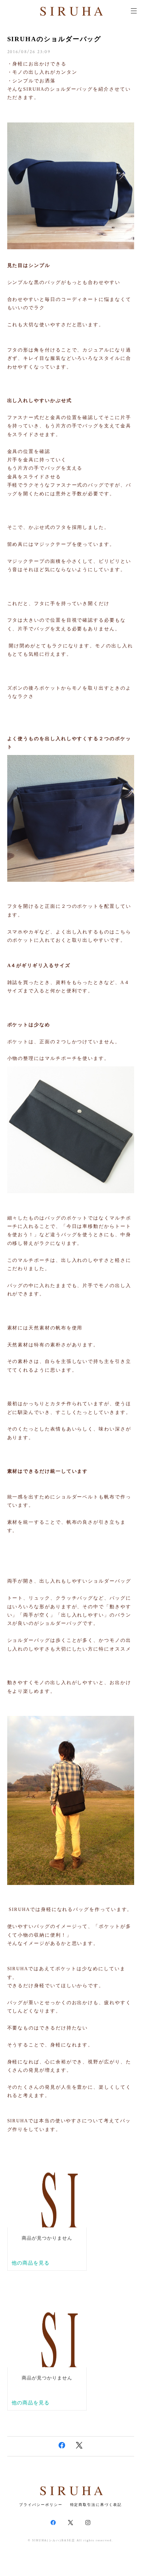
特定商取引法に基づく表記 (96, 2505)
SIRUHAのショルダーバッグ (54, 39)
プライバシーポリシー (41, 2505)
